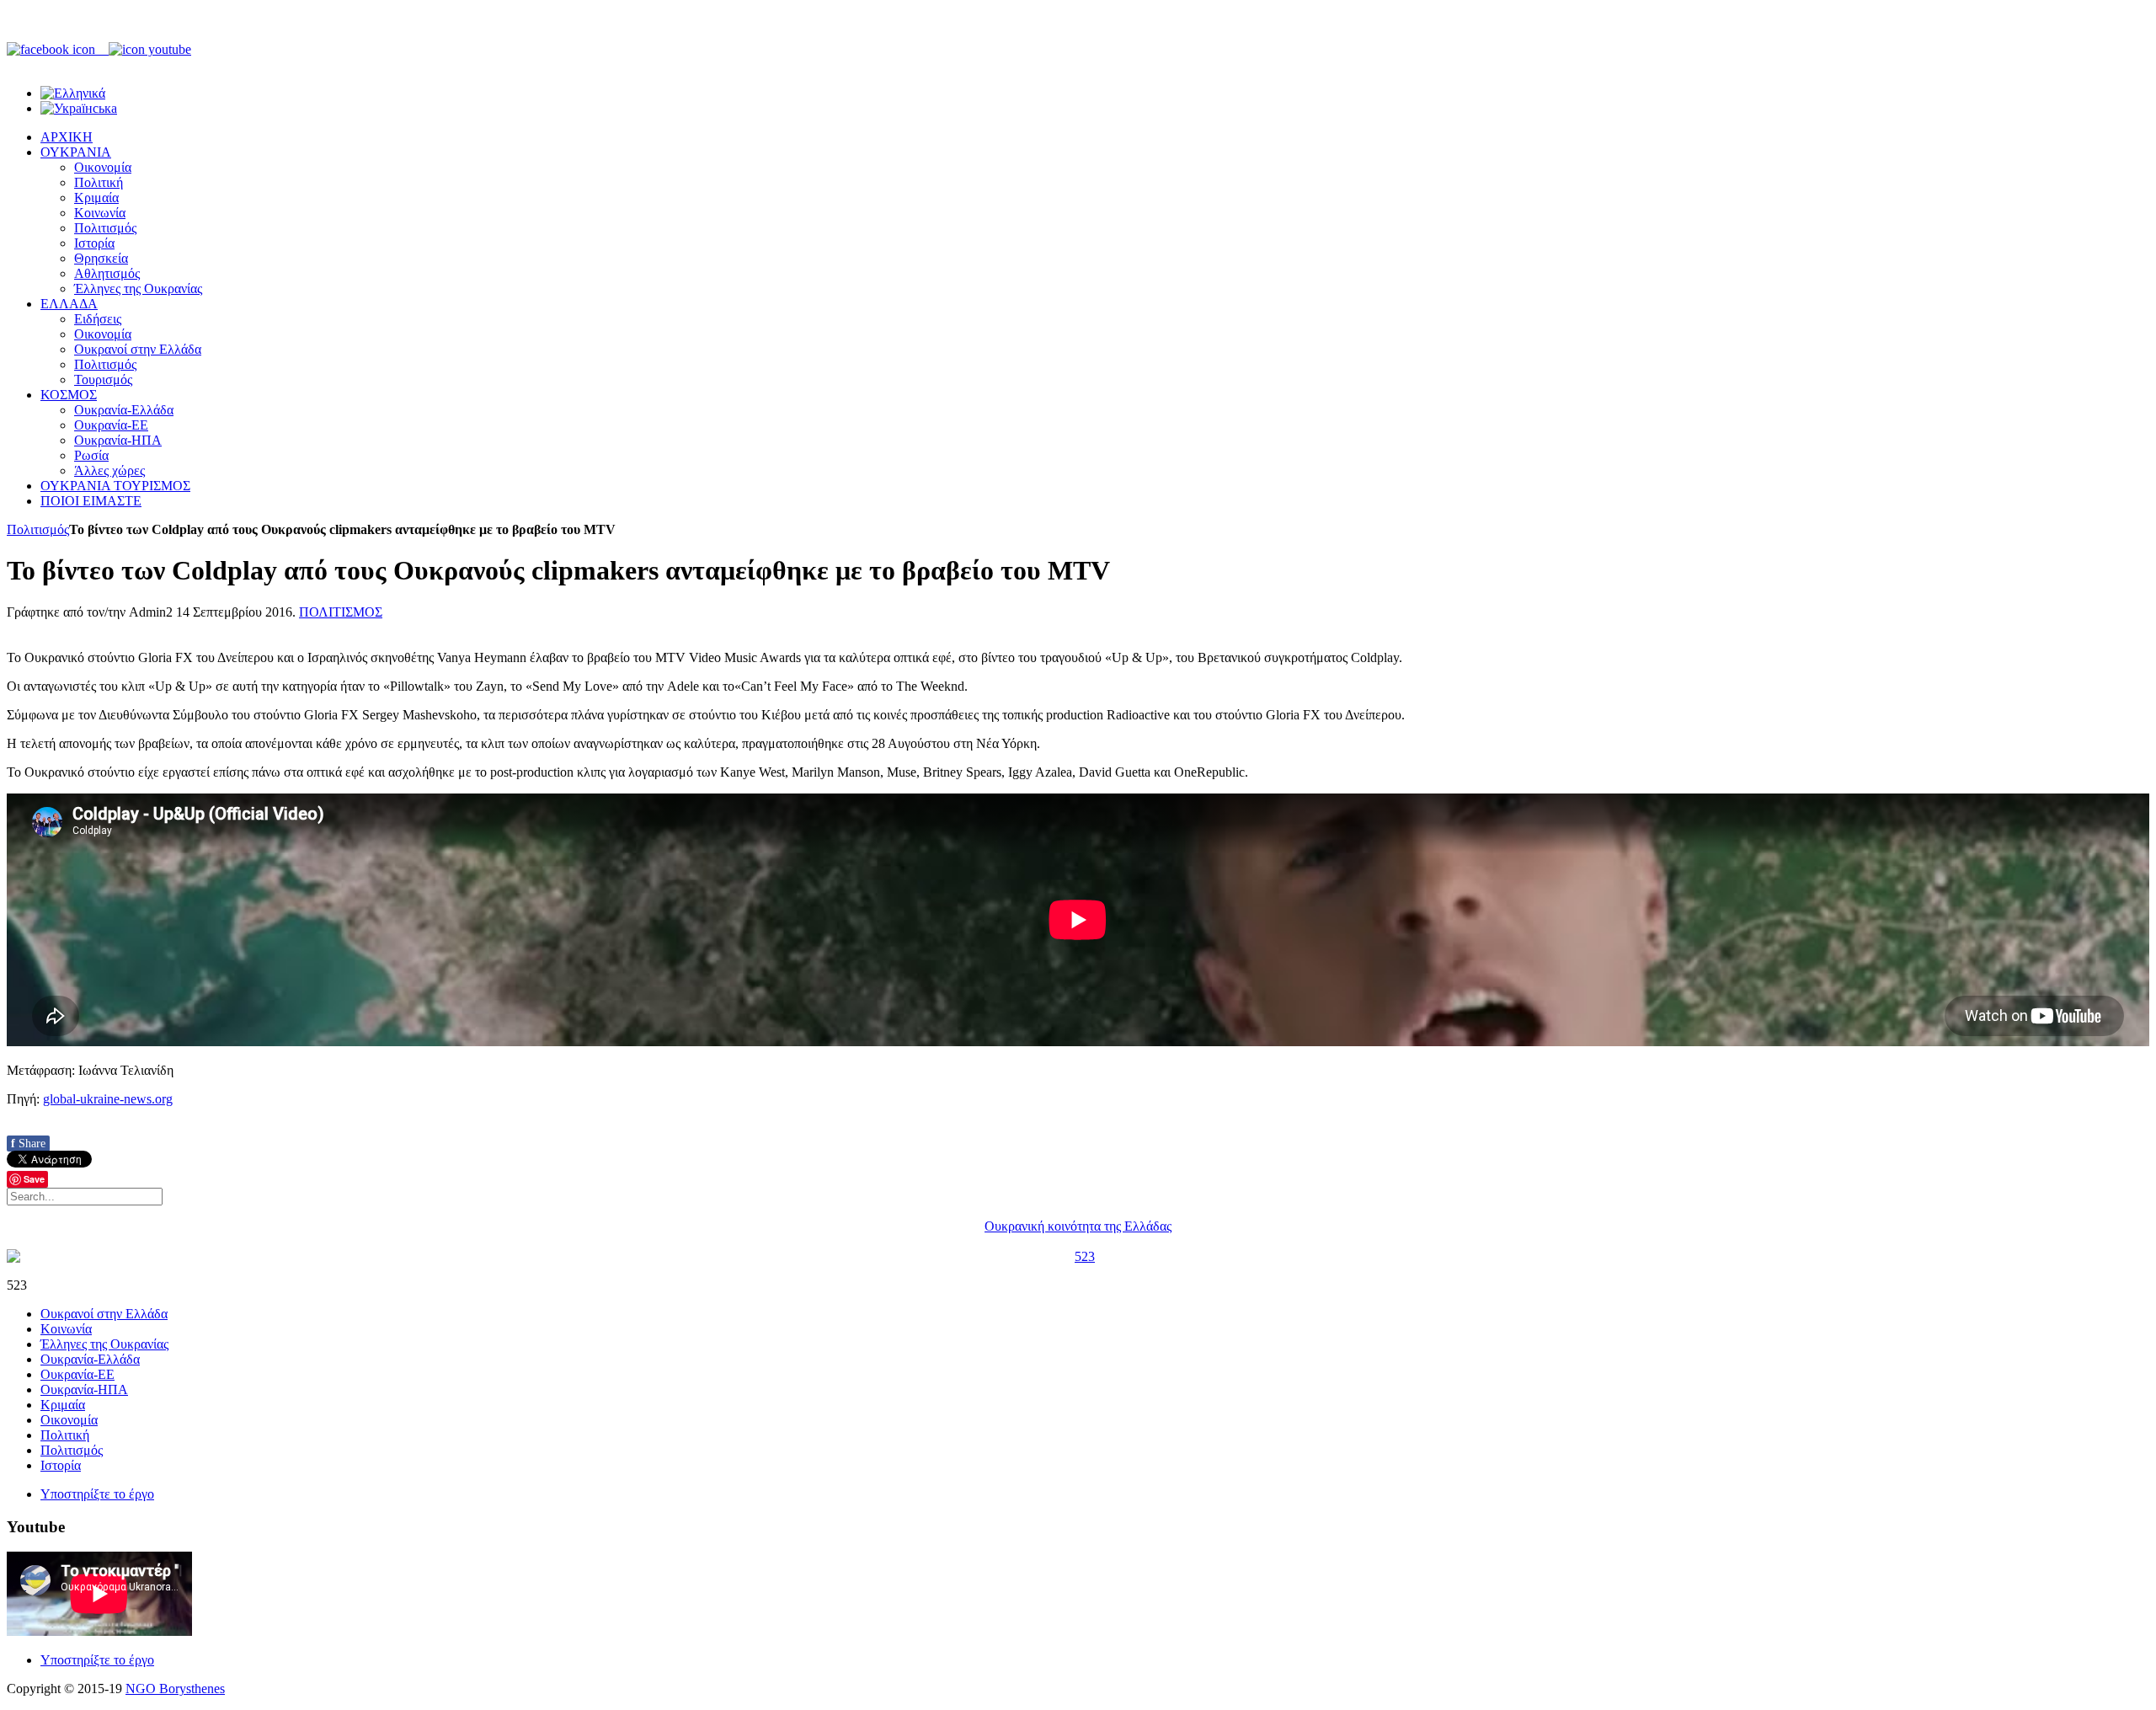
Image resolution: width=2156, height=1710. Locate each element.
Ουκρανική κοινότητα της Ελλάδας (1078, 1226)
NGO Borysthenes (175, 1689)
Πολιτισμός (38, 529)
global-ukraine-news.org (108, 1099)
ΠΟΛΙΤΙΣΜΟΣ (341, 612)
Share (28, 1144)
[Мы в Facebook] (58, 49)
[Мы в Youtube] (150, 49)
